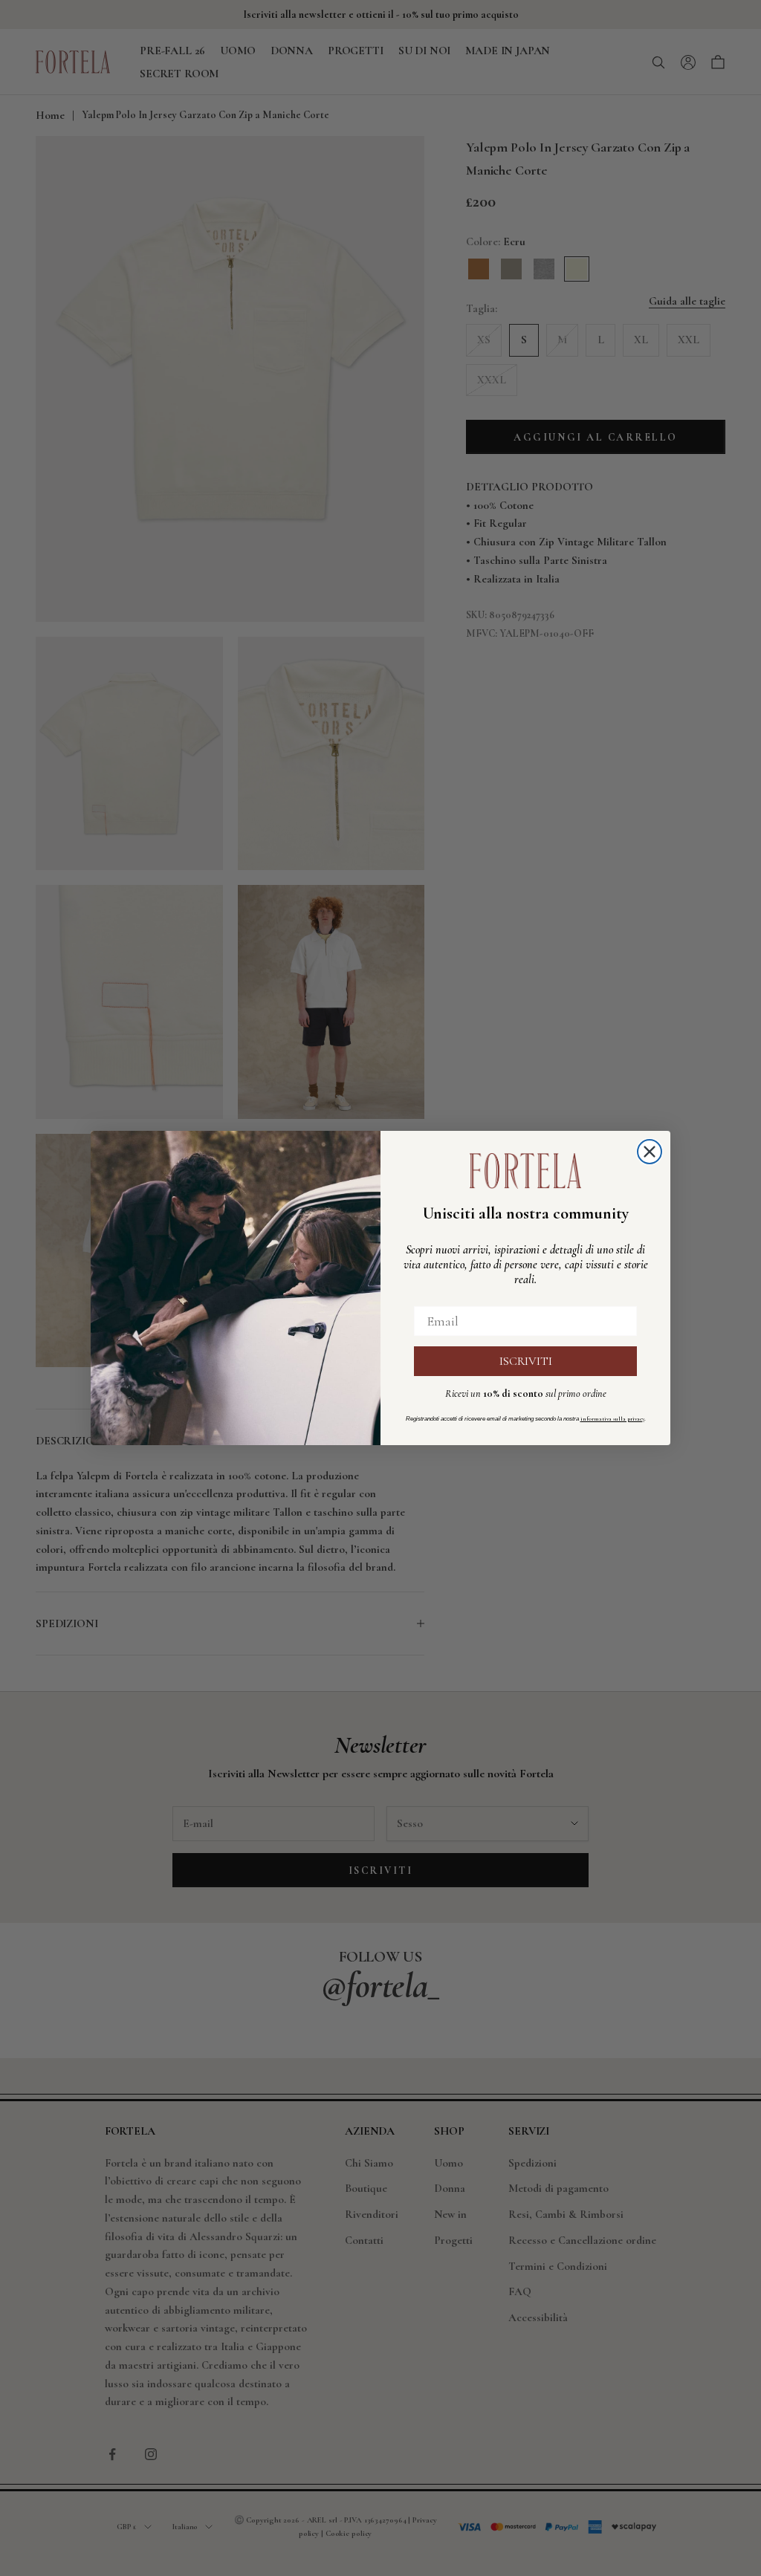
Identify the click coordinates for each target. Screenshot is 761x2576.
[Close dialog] (650, 1152)
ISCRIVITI (526, 1361)
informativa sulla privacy (612, 1419)
